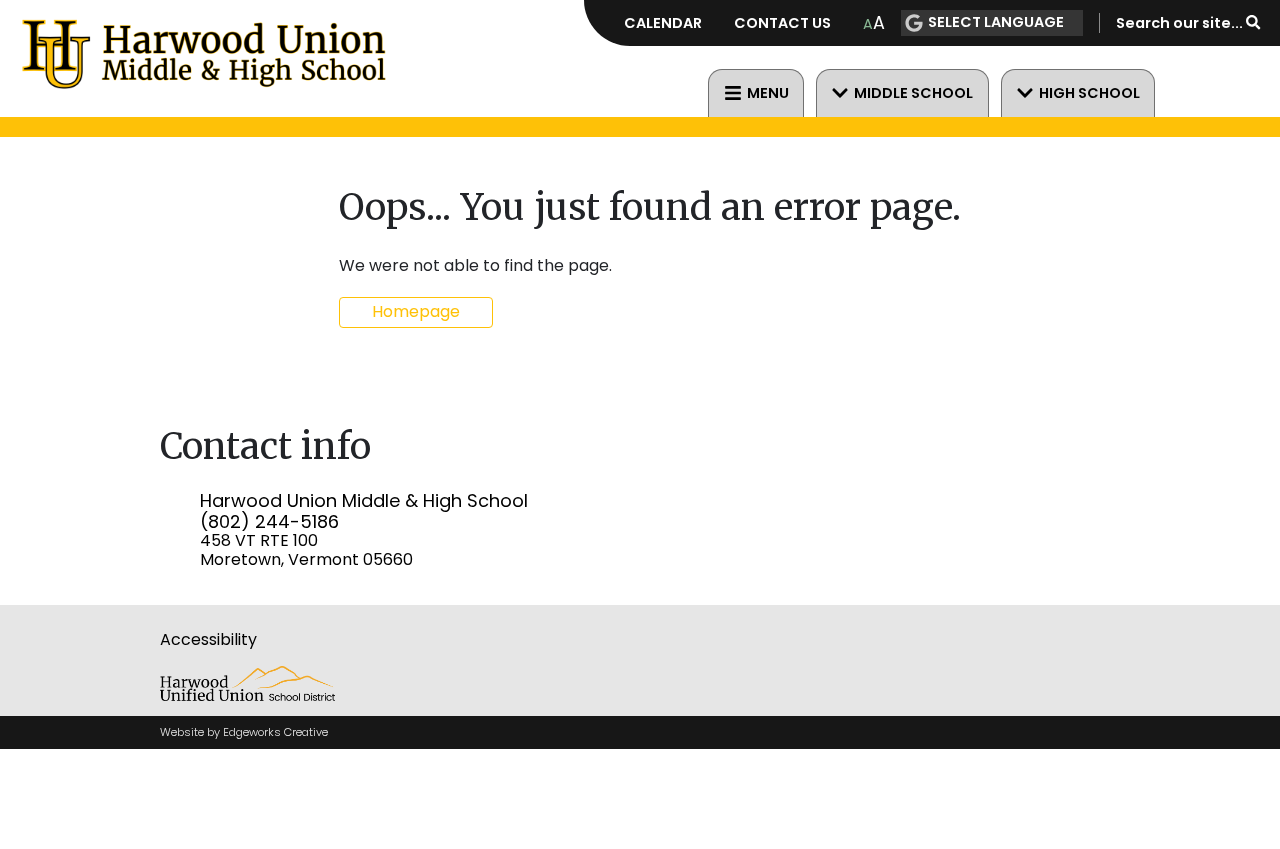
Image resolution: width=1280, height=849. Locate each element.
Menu (768, 93)
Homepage (416, 311)
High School (1089, 93)
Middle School (913, 93)
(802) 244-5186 (269, 521)
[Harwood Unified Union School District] (247, 695)
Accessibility (208, 639)
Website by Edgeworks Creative (244, 732)
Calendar (663, 23)
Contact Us (782, 23)
